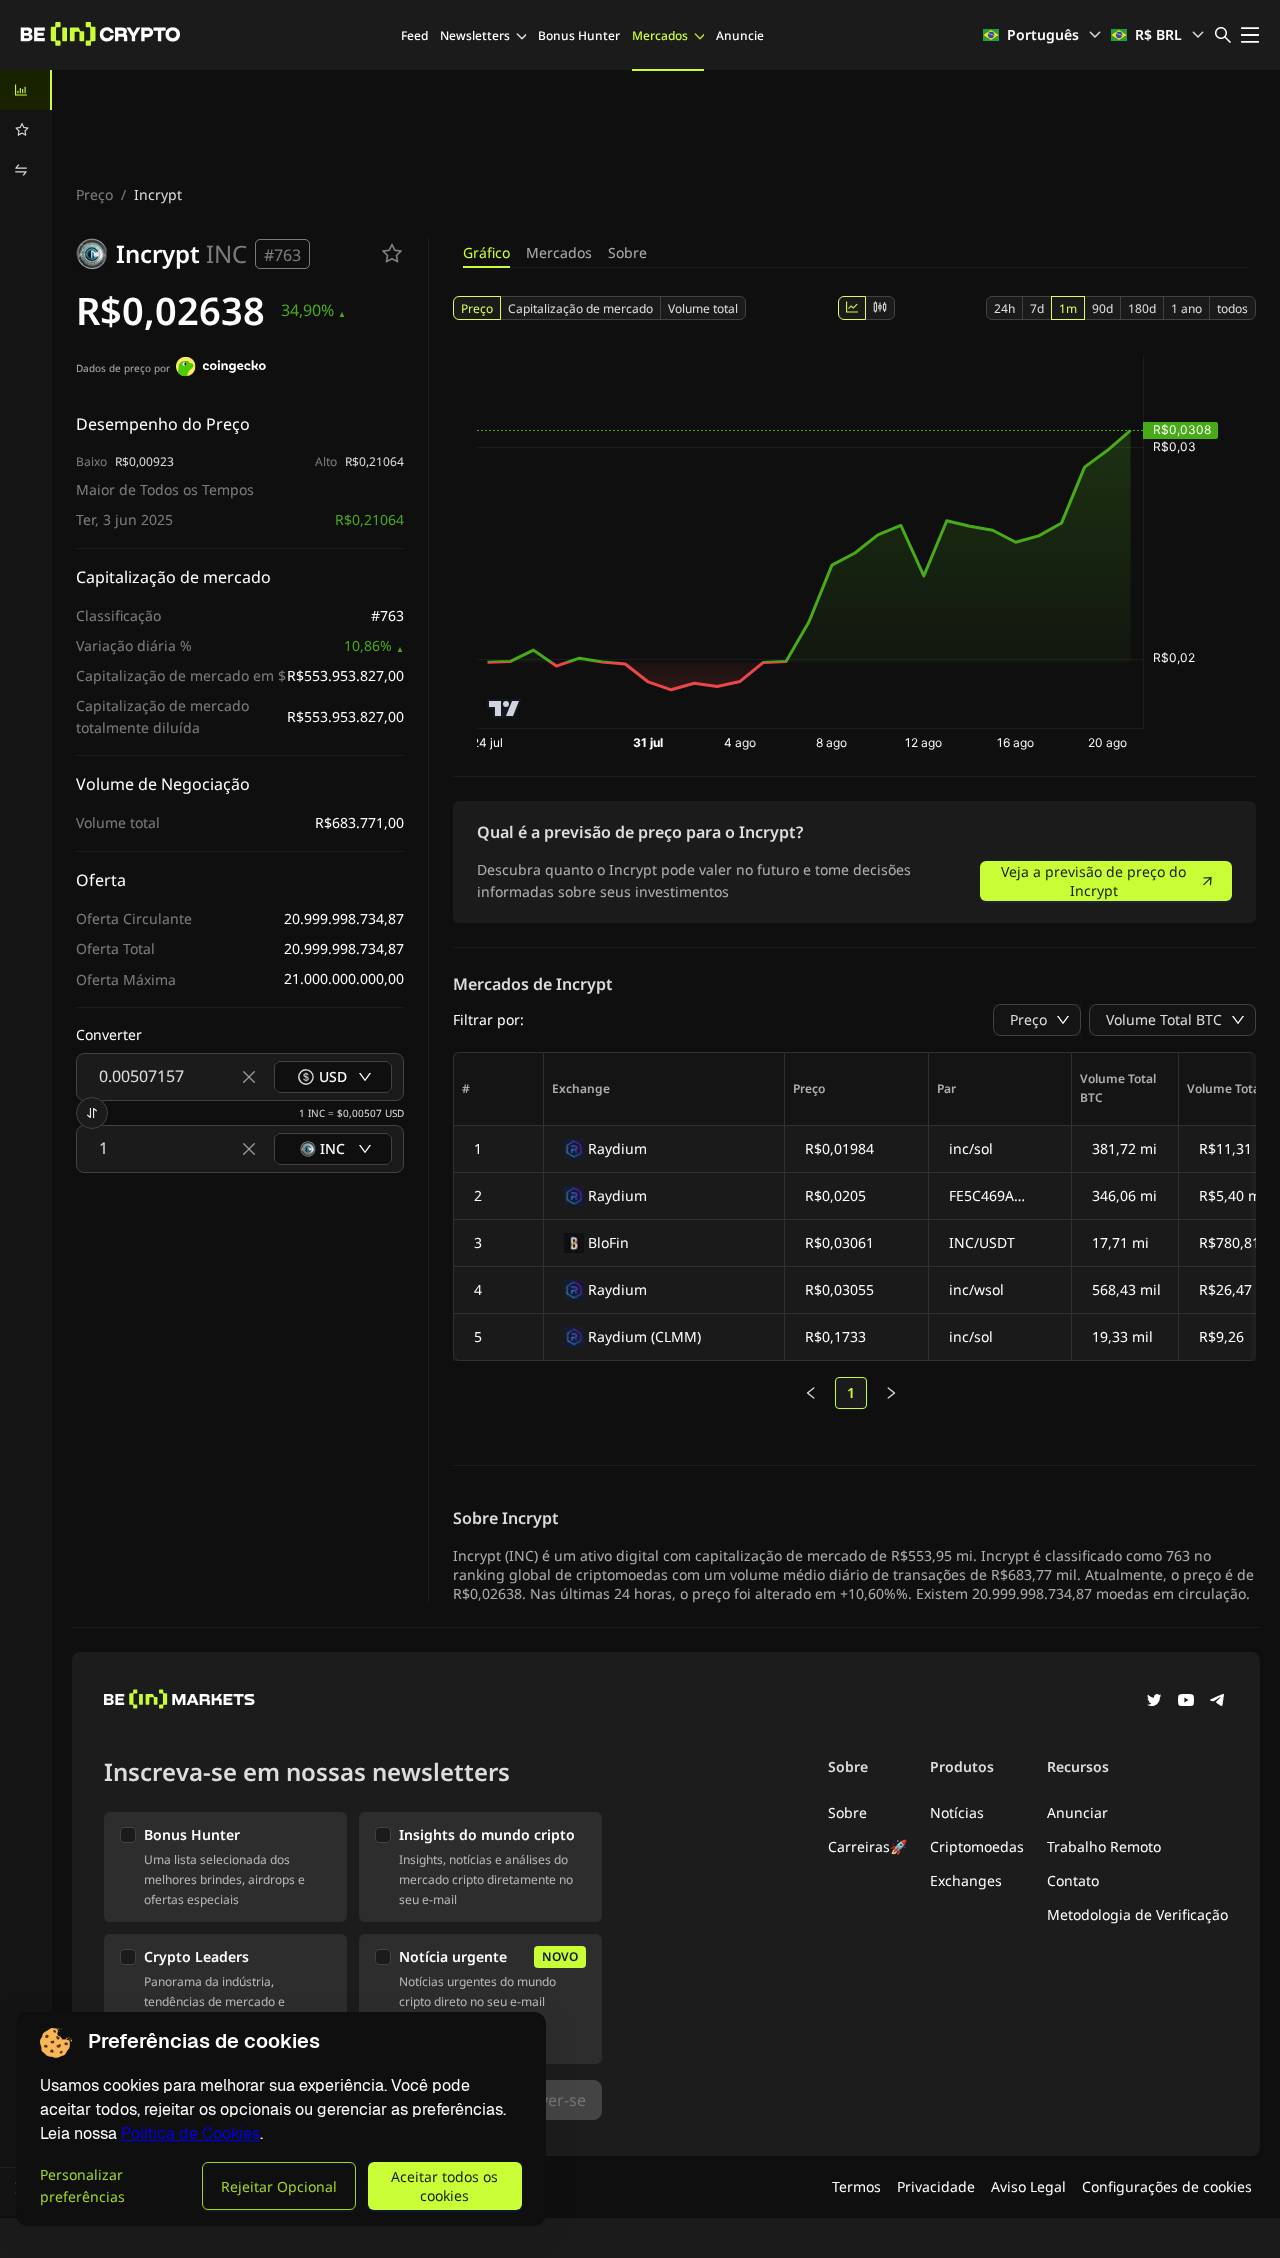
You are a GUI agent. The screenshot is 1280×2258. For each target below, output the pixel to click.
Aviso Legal (1028, 2186)
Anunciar (1077, 1812)
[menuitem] (26, 90)
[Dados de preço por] (221, 369)
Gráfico (486, 252)
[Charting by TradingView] (504, 708)
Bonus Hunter (579, 35)
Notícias (957, 1812)
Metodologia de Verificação (1137, 1914)
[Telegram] (1218, 1702)
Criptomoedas (977, 1846)
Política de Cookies (190, 2133)
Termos (856, 2186)
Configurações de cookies (1167, 2186)
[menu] (26, 130)
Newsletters (475, 35)
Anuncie (740, 35)
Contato (1073, 1880)
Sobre (627, 252)
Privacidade (936, 2186)
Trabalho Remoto (1104, 1846)
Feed (414, 35)
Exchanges (966, 1880)
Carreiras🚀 (867, 1846)
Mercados (660, 35)
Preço (94, 194)
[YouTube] (1186, 1702)
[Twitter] (1154, 1702)
